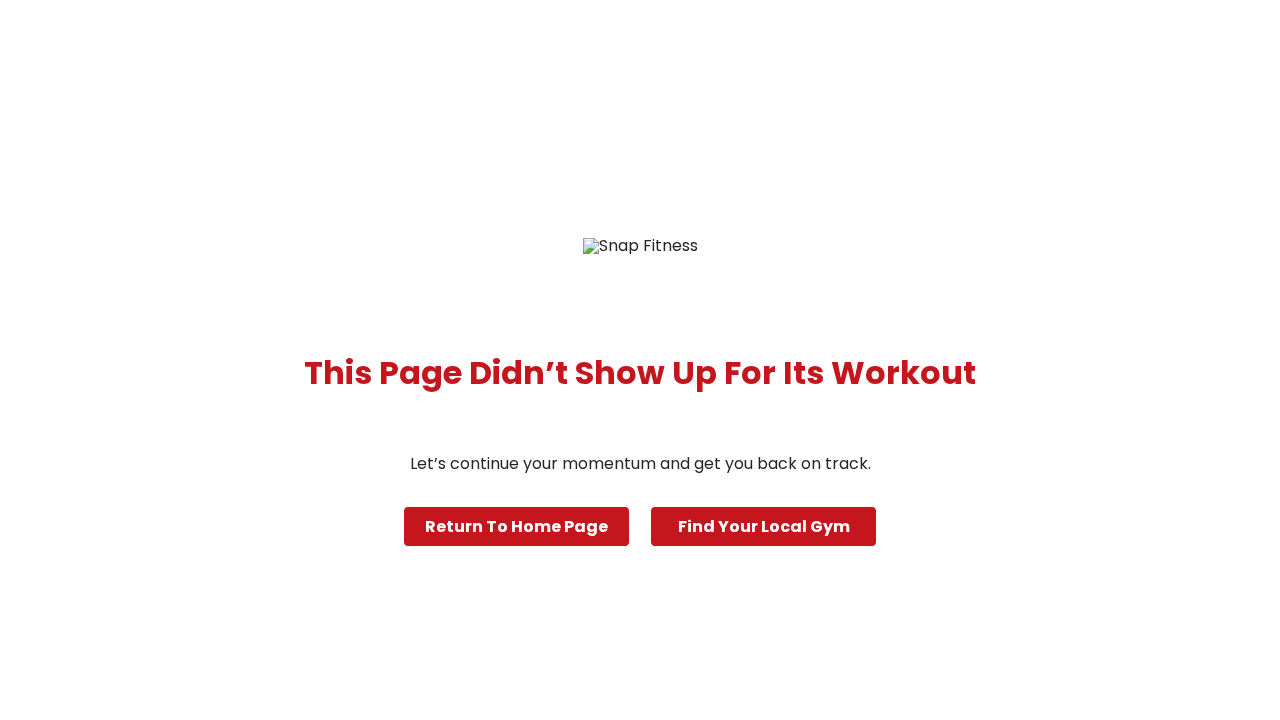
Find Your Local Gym (764, 526)
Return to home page (516, 526)
